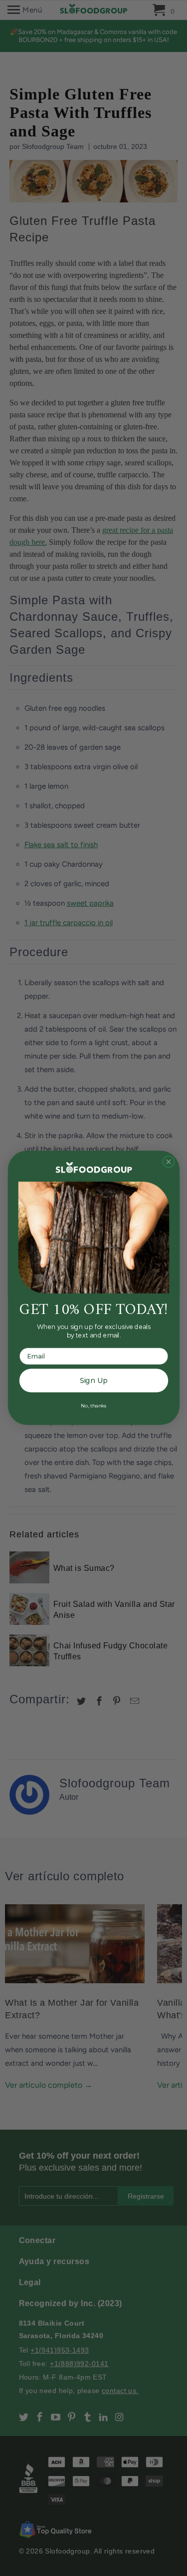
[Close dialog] (168, 1162)
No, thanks (93, 1405)
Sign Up (93, 1381)
